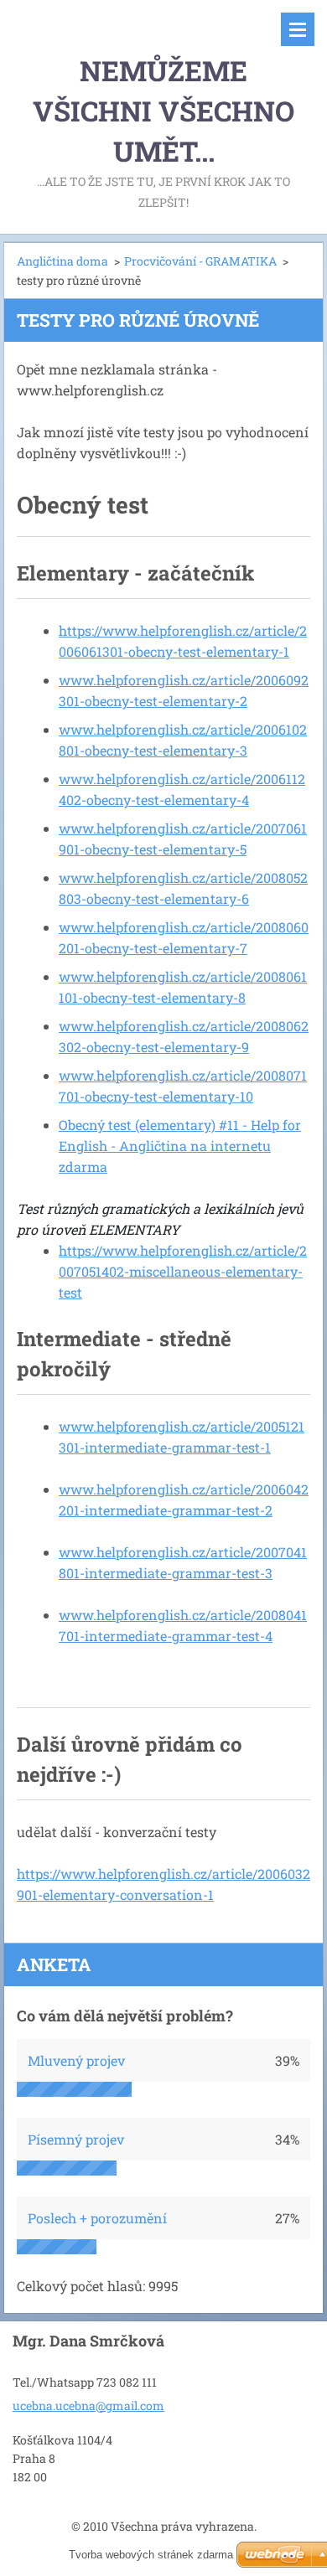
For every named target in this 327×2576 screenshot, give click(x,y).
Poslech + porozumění (97, 2218)
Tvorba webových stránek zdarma (151, 2555)
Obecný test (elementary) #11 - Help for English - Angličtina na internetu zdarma (180, 1146)
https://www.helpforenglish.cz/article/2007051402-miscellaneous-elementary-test (183, 1271)
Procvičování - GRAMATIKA (200, 261)
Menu (298, 29)
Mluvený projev (76, 2060)
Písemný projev (76, 2139)
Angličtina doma (62, 261)
